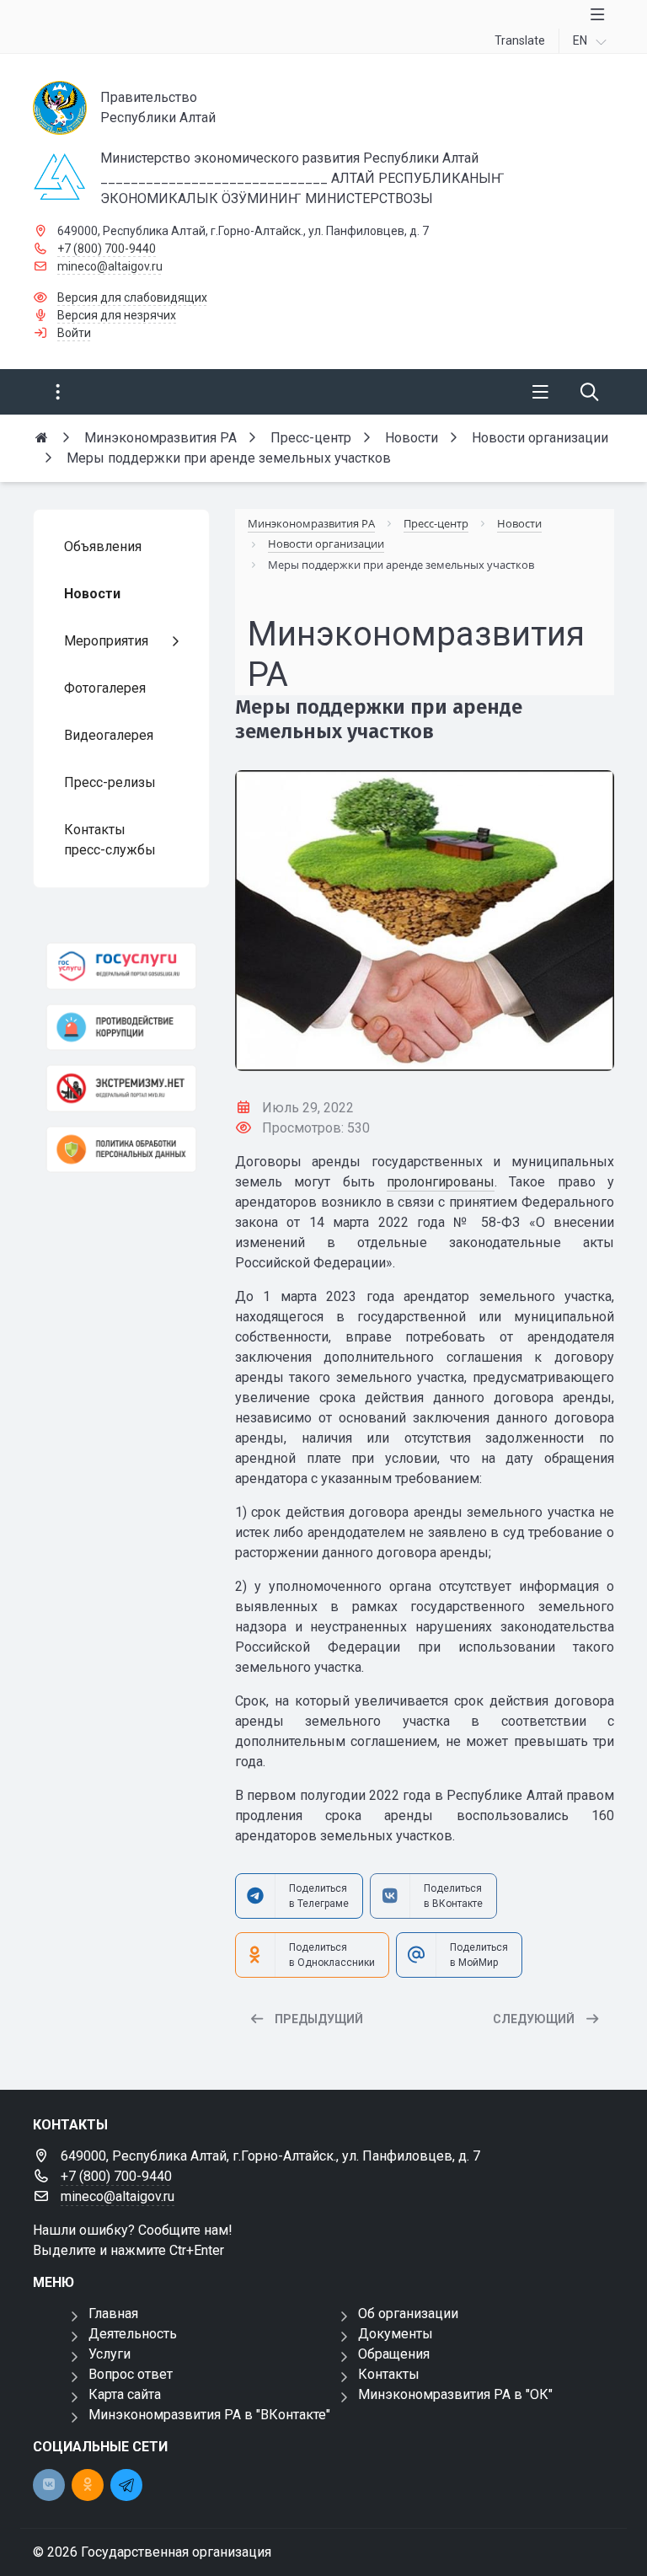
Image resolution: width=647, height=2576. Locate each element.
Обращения (394, 2354)
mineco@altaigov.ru (110, 266)
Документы (396, 2334)
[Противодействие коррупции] (121, 1028)
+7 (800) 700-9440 (107, 249)
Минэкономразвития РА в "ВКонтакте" (209, 2415)
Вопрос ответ (131, 2374)
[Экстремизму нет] (121, 1088)
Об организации (408, 2314)
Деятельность (133, 2334)
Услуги (110, 2354)
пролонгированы (441, 1182)
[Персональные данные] (121, 1150)
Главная (113, 2314)
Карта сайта (125, 2394)
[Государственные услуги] (121, 966)
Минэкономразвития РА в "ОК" (455, 2394)
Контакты (389, 2374)
